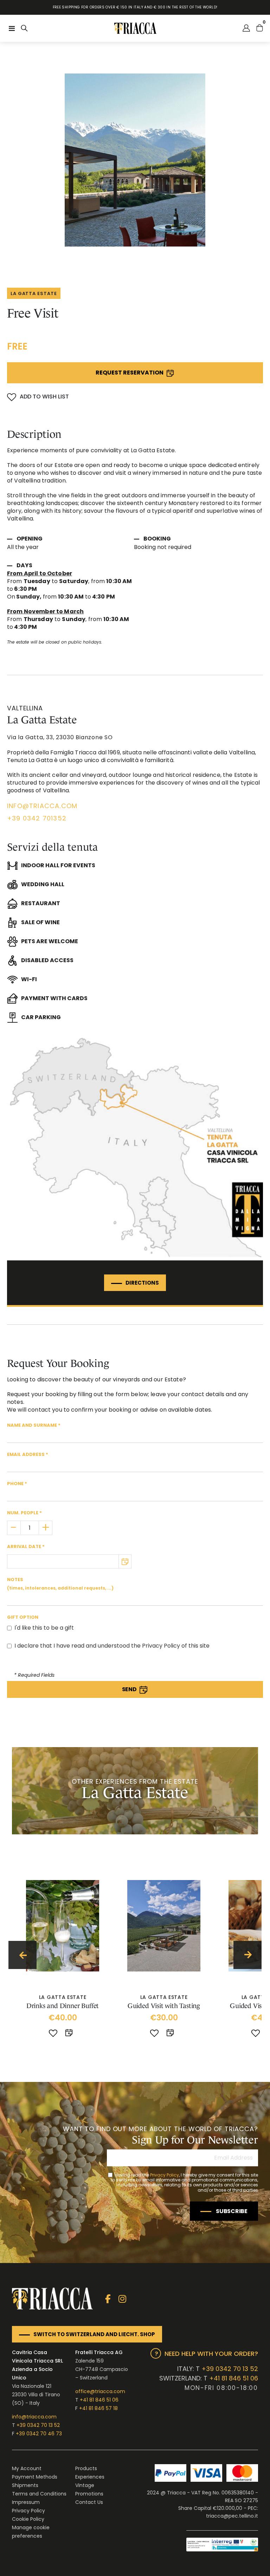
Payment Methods (35, 2477)
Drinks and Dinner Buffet (63, 2006)
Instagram (122, 2299)
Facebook (108, 2299)
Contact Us (89, 2502)
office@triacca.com (100, 2391)
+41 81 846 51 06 (99, 2400)
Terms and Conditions (39, 2494)
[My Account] (246, 28)
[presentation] (22, 1955)
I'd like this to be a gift (44, 1628)
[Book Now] (70, 2034)
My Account (27, 2468)
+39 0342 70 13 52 (38, 2425)
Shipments (25, 2485)
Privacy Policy (165, 2175)
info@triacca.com (34, 2417)
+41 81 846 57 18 (98, 2408)
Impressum (26, 2502)
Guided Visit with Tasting (164, 2006)
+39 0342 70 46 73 (39, 2434)
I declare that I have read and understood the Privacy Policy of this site (112, 1646)
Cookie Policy (28, 2519)
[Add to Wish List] (53, 2034)
